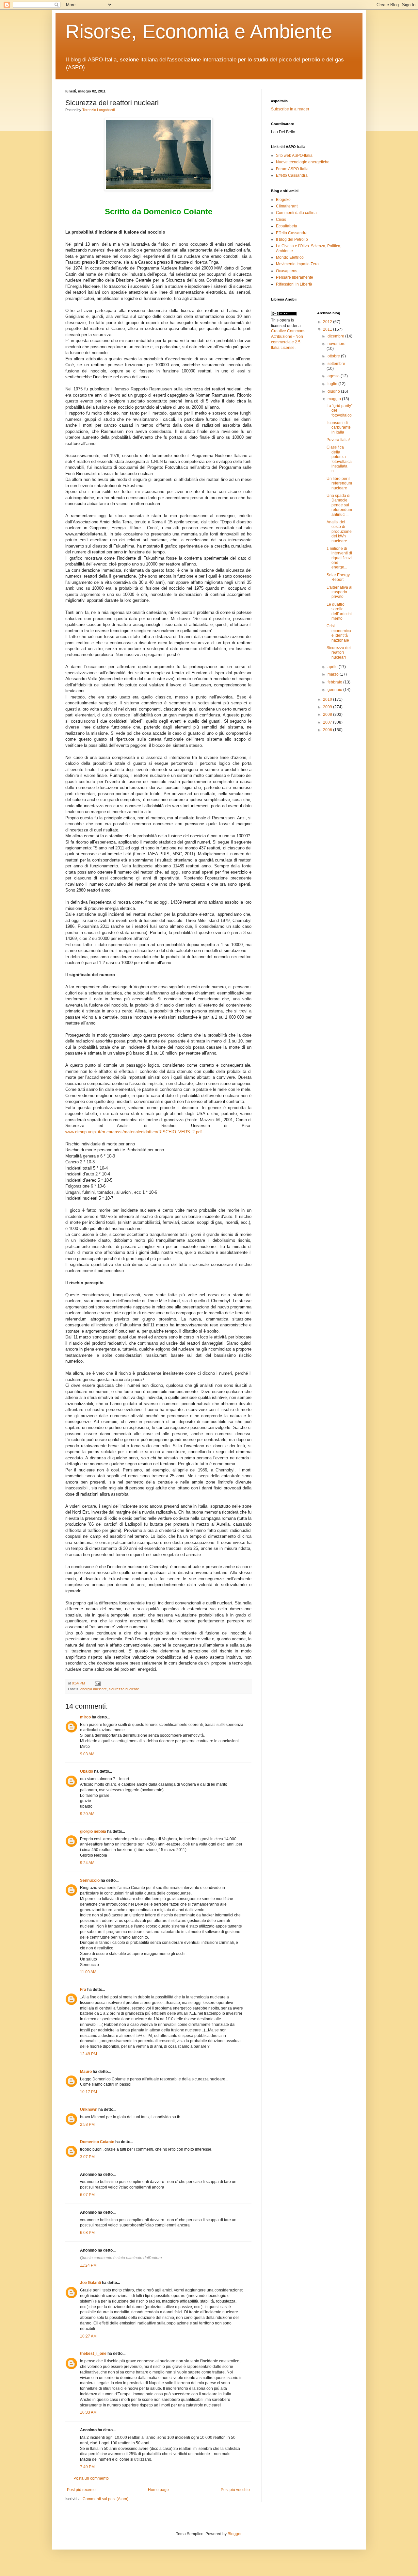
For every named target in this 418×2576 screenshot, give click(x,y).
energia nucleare (94, 1689)
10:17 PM (88, 2092)
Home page (158, 2490)
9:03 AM (87, 1754)
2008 (328, 714)
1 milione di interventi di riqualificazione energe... (339, 558)
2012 (328, 322)
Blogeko (283, 200)
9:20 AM (87, 1814)
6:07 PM (87, 2195)
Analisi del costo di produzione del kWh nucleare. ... (339, 532)
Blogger (234, 2534)
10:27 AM (88, 2336)
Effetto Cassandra (292, 175)
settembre (336, 364)
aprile (333, 667)
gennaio (335, 690)
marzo (334, 674)
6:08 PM (87, 2233)
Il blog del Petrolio (292, 239)
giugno (334, 391)
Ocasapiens (287, 271)
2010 (328, 699)
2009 (328, 707)
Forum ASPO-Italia (292, 169)
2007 (328, 722)
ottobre (334, 356)
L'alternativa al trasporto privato (339, 592)
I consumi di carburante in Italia (339, 427)
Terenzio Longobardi (98, 110)
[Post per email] (97, 1683)
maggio (335, 399)
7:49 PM (87, 2467)
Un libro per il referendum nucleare (339, 483)
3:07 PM (87, 2157)
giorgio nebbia (93, 1831)
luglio (333, 384)
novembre (337, 344)
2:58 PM (87, 2125)
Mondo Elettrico (290, 257)
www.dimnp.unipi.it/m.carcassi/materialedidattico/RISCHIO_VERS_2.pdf (134, 1132)
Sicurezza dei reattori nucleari (339, 653)
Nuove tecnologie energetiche (303, 162)
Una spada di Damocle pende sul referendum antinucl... (339, 505)
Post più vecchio (235, 2490)
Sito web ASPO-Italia (294, 156)
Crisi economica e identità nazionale (339, 633)
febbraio (335, 682)
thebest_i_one (93, 2354)
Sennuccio (90, 1880)
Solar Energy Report (338, 577)
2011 (328, 329)
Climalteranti (287, 206)
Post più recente (81, 2490)
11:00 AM (88, 1972)
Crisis (281, 220)
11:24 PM (88, 2265)
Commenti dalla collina (296, 213)
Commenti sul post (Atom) (105, 2499)
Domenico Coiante (97, 2142)
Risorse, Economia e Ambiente (199, 32)
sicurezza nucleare (124, 1689)
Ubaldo (87, 1771)
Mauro (86, 2072)
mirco (85, 1717)
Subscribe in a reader (290, 109)
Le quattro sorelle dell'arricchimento (339, 611)
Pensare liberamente (295, 277)
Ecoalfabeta (287, 226)
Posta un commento (91, 2478)
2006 (328, 730)
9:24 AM (87, 1863)
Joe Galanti (90, 2283)
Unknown (89, 2109)
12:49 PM (88, 2054)
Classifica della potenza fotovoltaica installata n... (339, 459)
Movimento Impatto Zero (297, 264)
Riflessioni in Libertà (294, 284)
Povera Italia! (338, 440)
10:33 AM (88, 2412)
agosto (334, 376)
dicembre (336, 336)
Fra (83, 1990)
